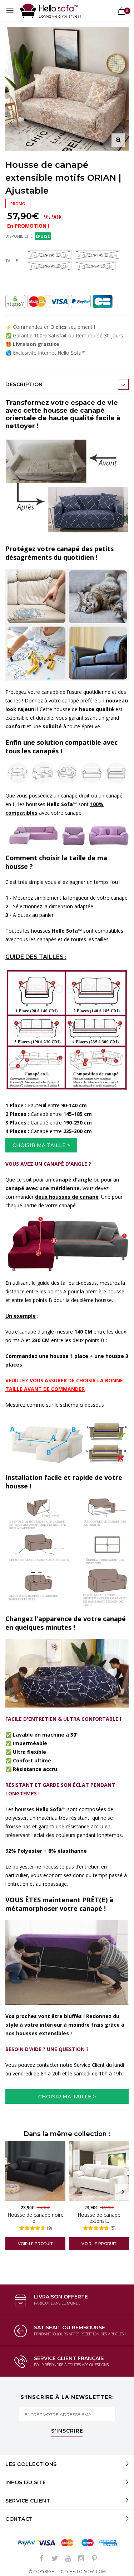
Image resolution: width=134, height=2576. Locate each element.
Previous (11, 2192)
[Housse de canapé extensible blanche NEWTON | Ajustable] (99, 2171)
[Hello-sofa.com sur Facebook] (41, 2559)
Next (123, 2192)
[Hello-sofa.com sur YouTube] (68, 2559)
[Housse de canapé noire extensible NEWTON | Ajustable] (35, 2171)
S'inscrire (67, 2431)
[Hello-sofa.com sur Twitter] (55, 2559)
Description (24, 384)
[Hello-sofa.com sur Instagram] (81, 2559)
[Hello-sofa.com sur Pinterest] (94, 2559)
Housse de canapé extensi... (99, 2218)
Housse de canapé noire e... (36, 2218)
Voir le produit (35, 2244)
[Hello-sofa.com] (50, 11)
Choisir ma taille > (41, 1145)
